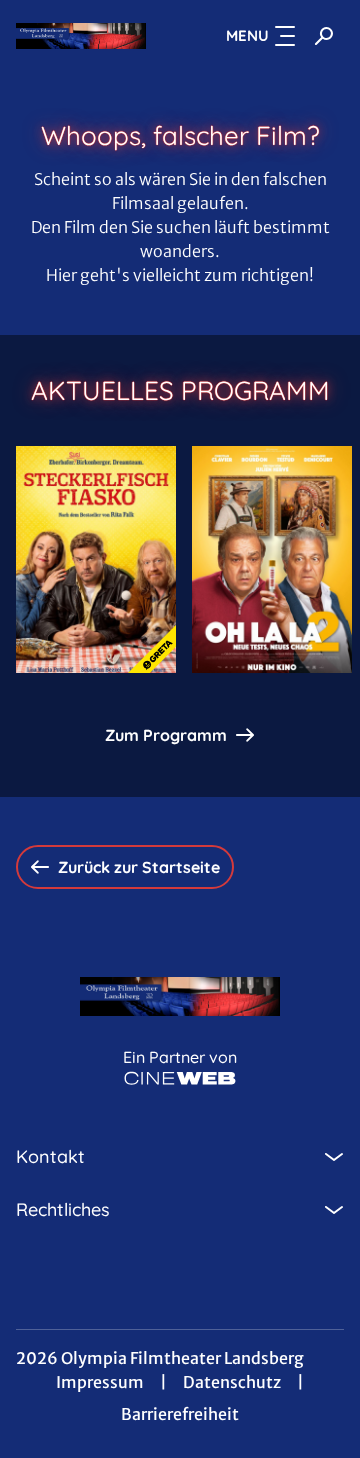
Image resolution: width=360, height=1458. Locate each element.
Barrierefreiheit (180, 1414)
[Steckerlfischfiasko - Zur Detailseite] (96, 559)
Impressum (100, 1382)
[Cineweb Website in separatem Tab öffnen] (180, 1078)
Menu (247, 35)
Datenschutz (232, 1382)
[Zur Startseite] (81, 36)
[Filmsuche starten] (324, 36)
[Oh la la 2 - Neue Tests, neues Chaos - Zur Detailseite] (272, 559)
